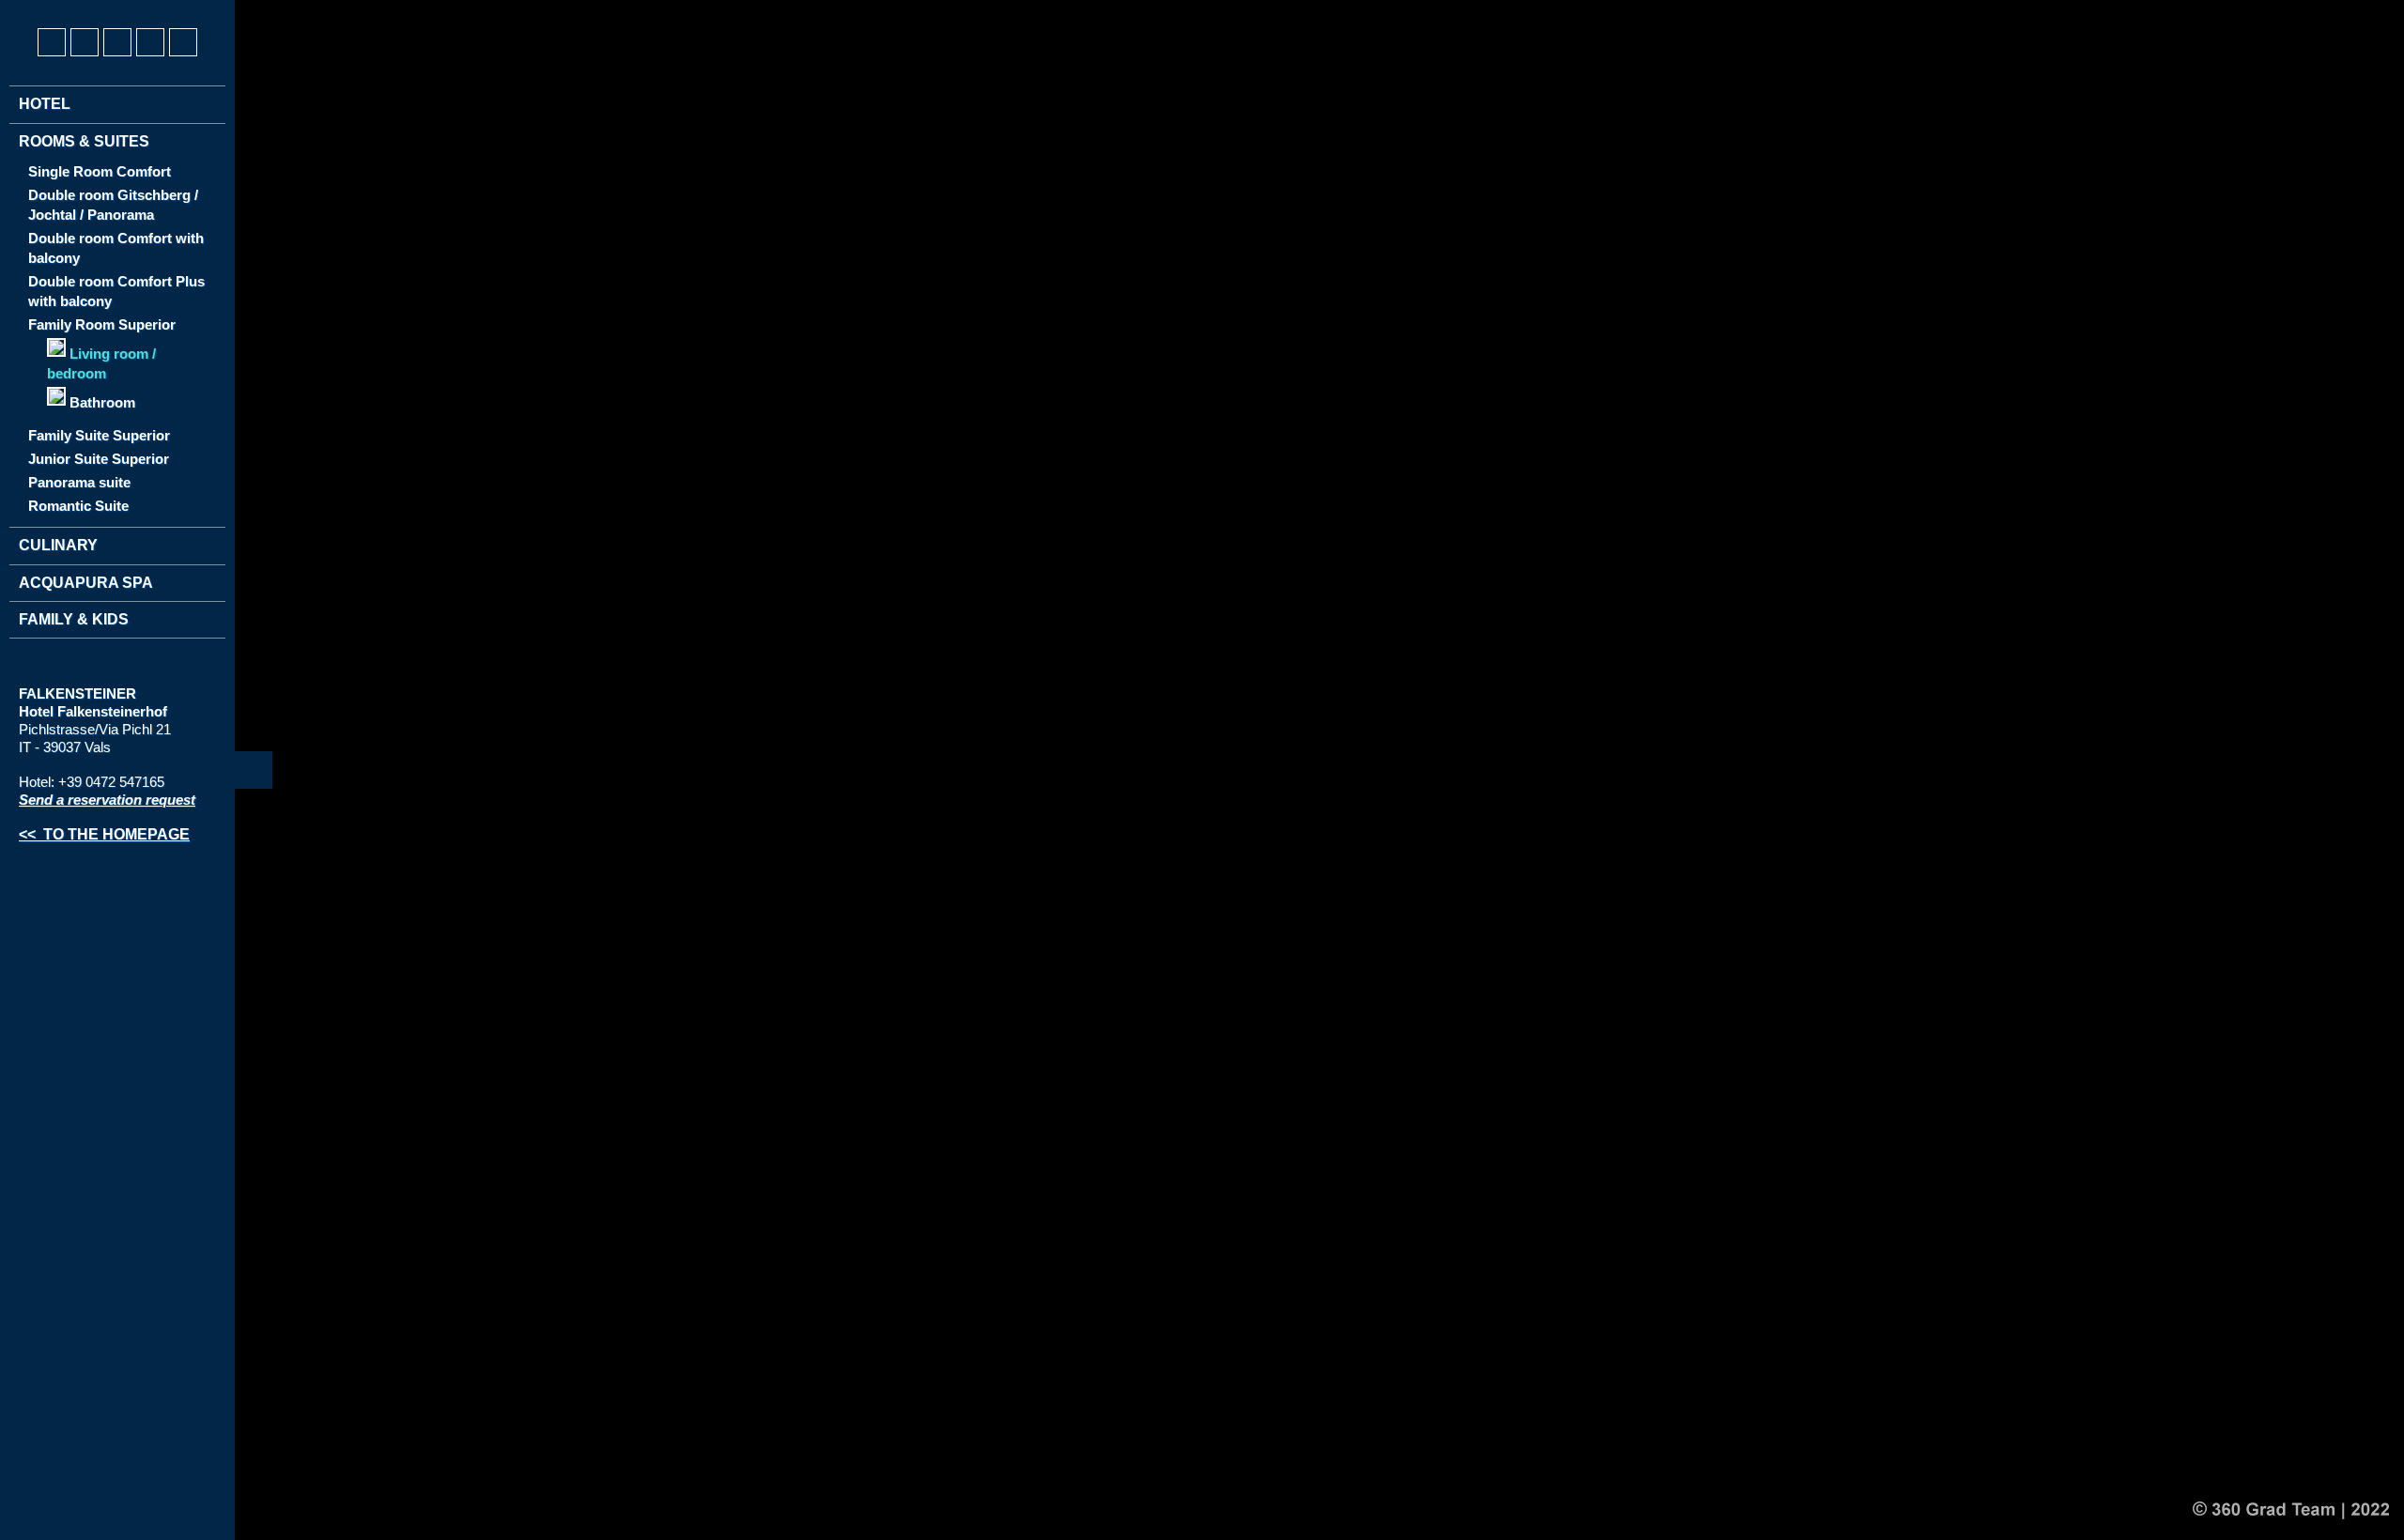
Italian (103, 10)
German (34, 10)
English (69, 10)
